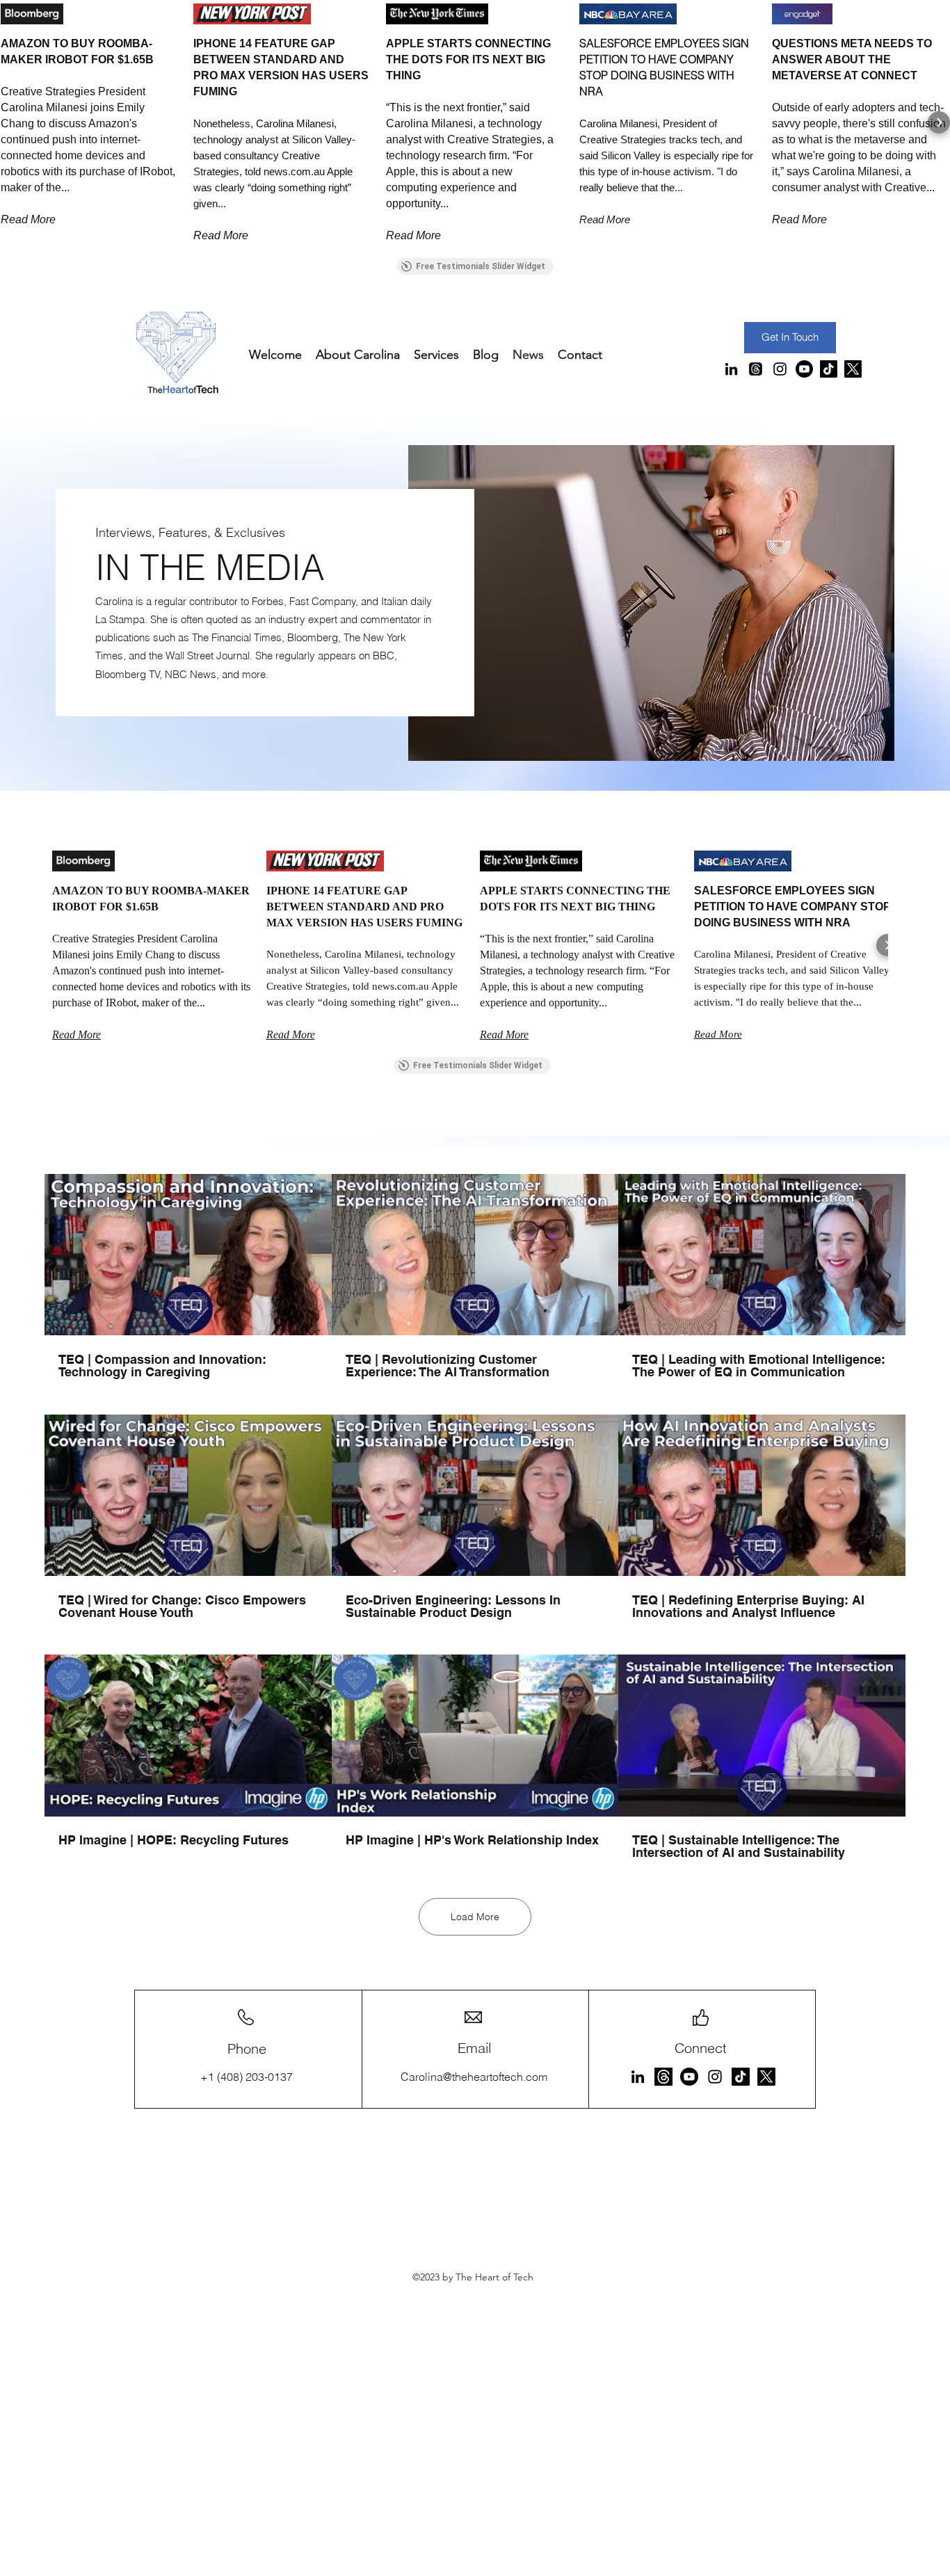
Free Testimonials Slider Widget (481, 266)
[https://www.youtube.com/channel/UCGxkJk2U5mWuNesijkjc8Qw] (689, 2077)
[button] (11, 122)
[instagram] (780, 369)
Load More (475, 1917)
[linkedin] (731, 369)
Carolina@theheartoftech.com (474, 2077)
